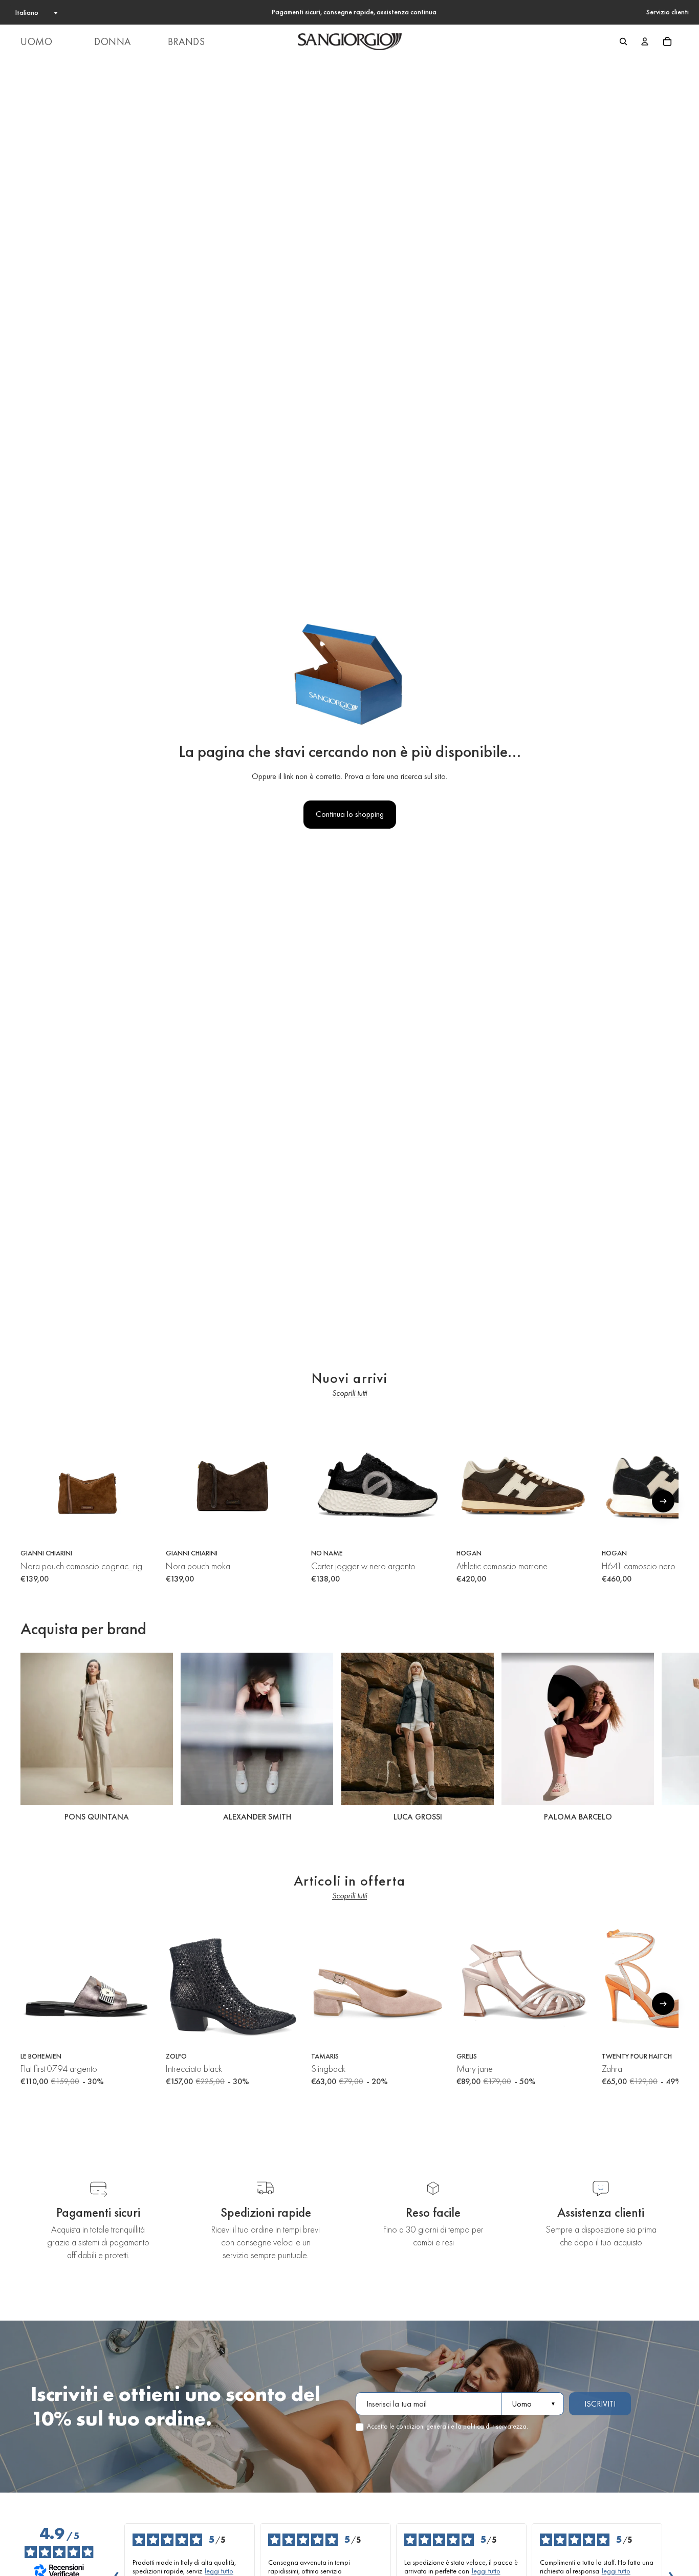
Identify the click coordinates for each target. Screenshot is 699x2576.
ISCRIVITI (600, 2404)
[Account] (645, 41)
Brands (187, 41)
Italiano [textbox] (27, 12)
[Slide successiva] (667, 1739)
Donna (113, 41)
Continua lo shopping (350, 814)
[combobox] (36, 12)
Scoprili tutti (349, 1393)
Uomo (36, 41)
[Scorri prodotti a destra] (663, 1501)
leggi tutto (219, 2571)
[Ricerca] (623, 41)
